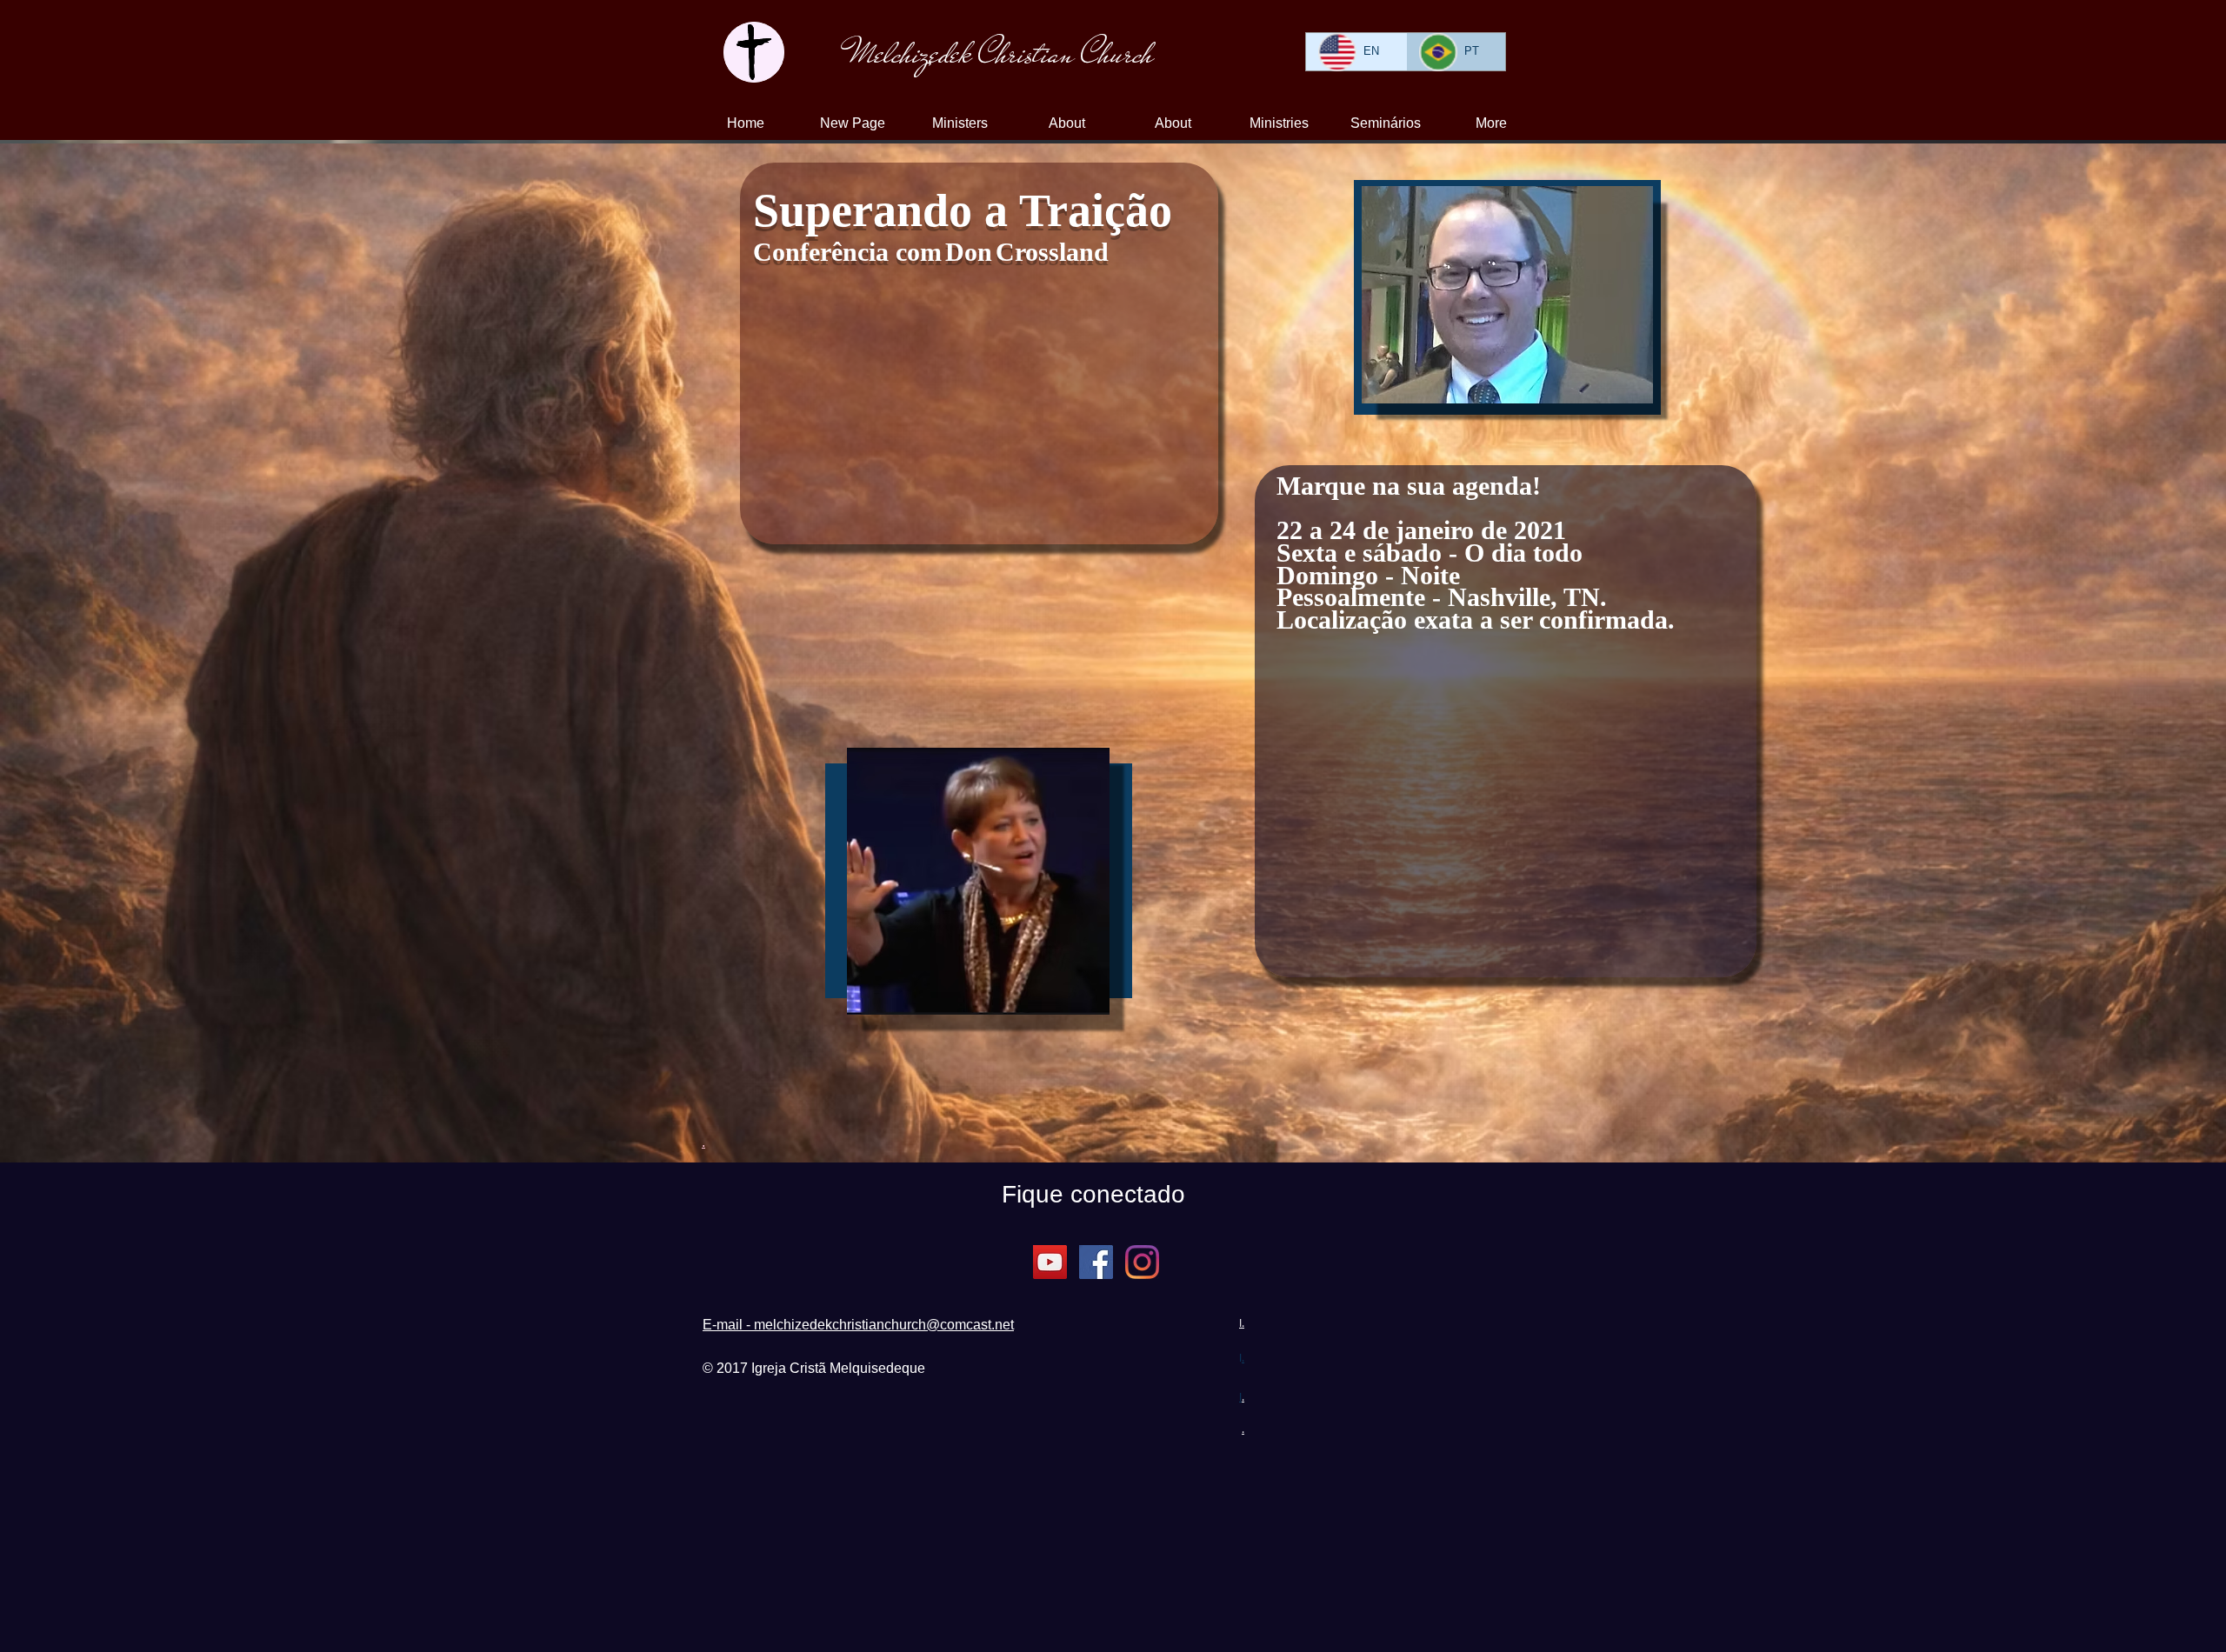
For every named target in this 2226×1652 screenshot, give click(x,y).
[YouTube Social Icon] (1050, 1262)
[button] (1173, 123)
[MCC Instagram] (1142, 1262)
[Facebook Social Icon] (1096, 1262)
